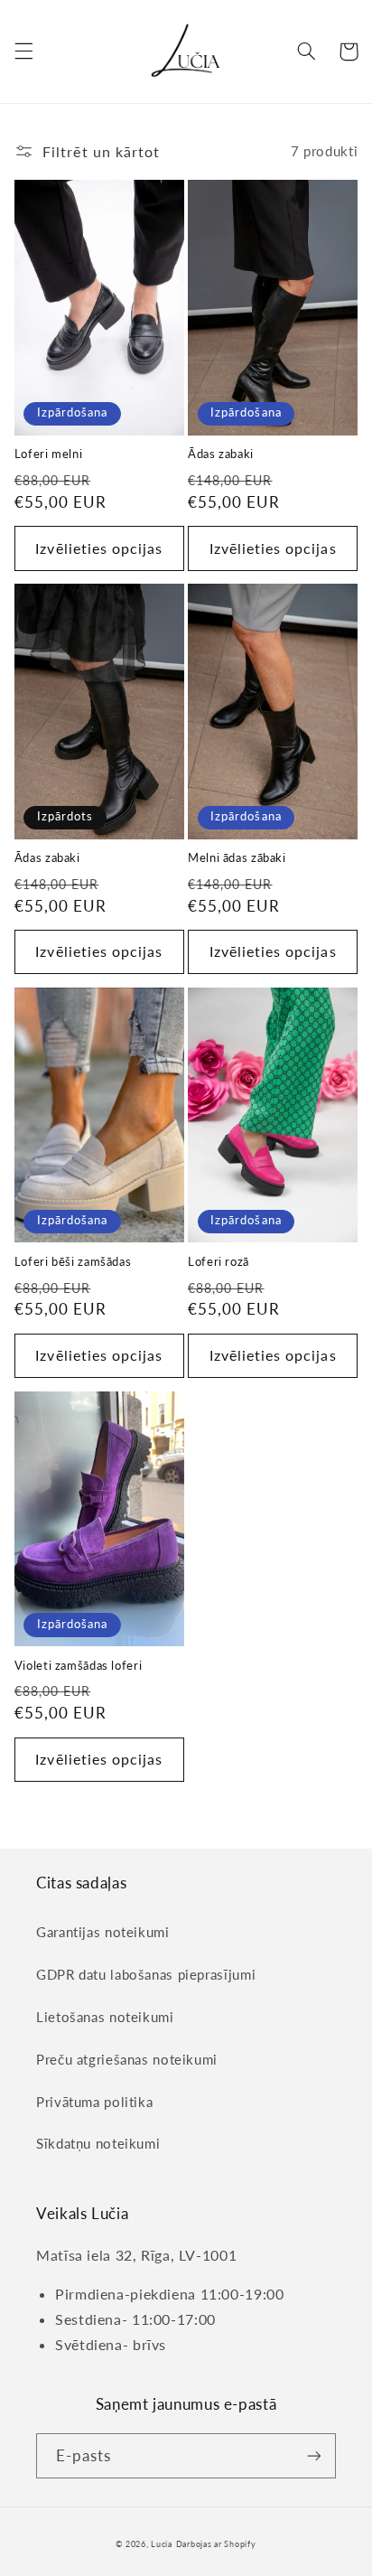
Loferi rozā (219, 1262)
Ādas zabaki (221, 454)
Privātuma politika (94, 2102)
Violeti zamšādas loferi (79, 1666)
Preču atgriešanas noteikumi (127, 2059)
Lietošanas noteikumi (105, 2017)
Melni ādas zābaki (237, 858)
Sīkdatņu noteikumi (98, 2143)
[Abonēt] (314, 2455)
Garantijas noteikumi (103, 1932)
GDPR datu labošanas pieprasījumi (146, 1974)
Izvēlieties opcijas (99, 548)
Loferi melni (49, 454)
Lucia (162, 2544)
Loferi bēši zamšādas (73, 1262)
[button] (23, 52)
